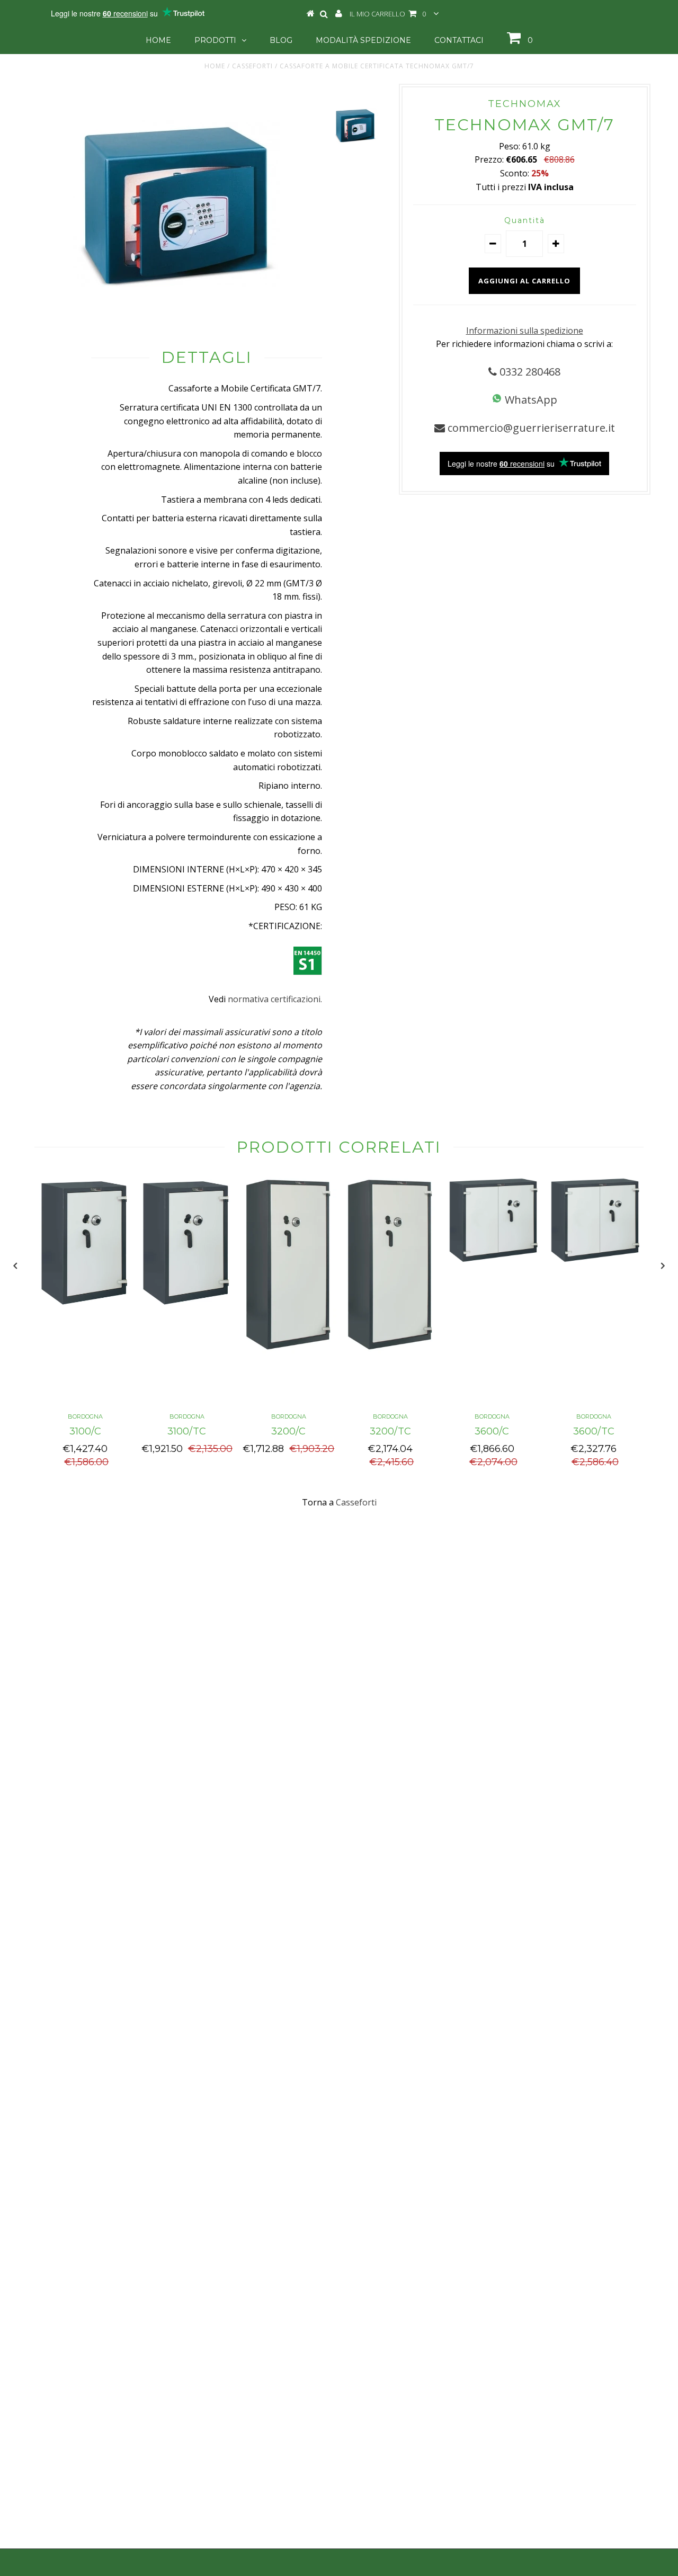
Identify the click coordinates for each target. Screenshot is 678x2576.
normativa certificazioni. (275, 999)
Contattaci (459, 40)
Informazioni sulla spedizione (525, 331)
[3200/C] (289, 1350)
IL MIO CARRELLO (388, 14)
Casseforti (252, 66)
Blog (281, 40)
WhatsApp (530, 400)
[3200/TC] (390, 1350)
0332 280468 (529, 372)
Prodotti (215, 40)
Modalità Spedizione (363, 40)
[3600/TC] (594, 1259)
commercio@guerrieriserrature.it (530, 428)
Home (158, 40)
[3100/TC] (187, 1308)
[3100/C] (85, 1308)
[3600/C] (492, 1259)
